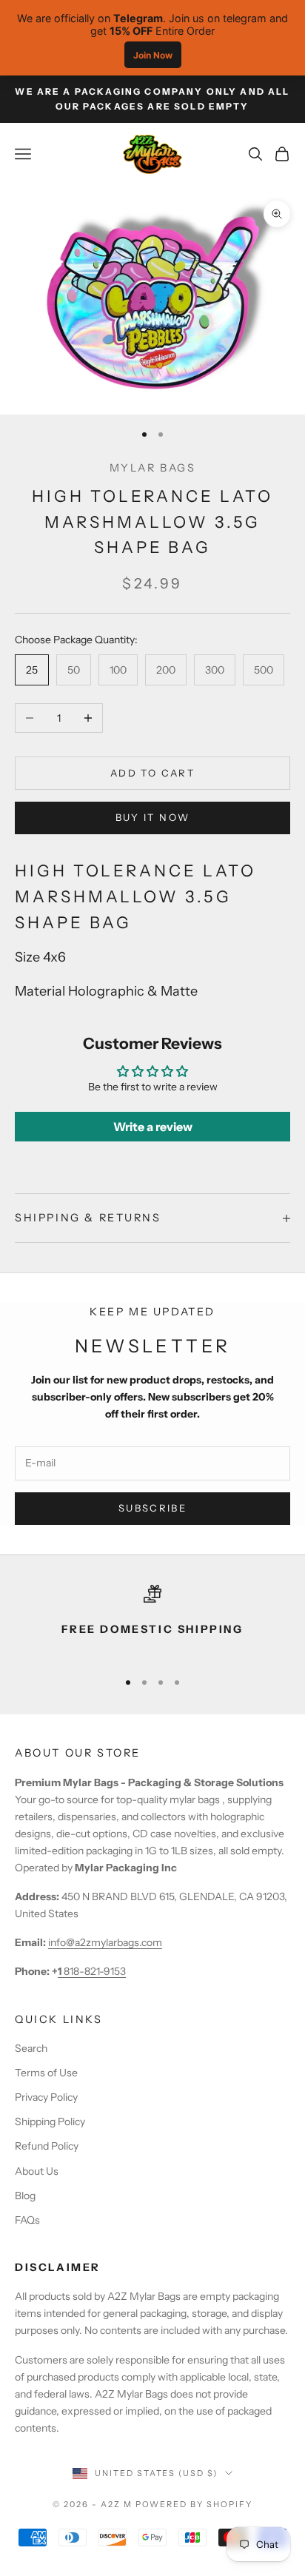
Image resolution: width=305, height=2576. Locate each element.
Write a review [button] (153, 1127)
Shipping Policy (50, 2121)
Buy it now (152, 817)
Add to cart (152, 773)
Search (31, 2048)
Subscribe (152, 1508)
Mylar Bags (153, 468)
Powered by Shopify (194, 2504)
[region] (152, 1621)
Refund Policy (47, 2146)
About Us (37, 2171)
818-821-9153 (92, 1971)
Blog (25, 2196)
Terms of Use (46, 2073)
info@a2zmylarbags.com (105, 1942)
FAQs (27, 2220)
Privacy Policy (46, 2097)
